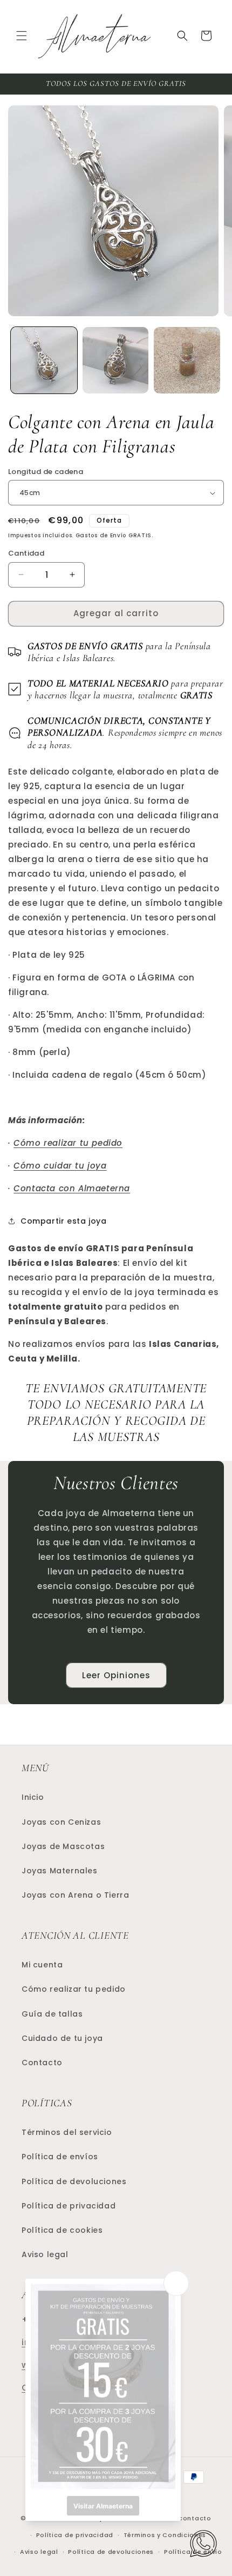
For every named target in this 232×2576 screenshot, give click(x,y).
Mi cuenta (42, 1965)
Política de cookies (62, 2230)
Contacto (42, 2063)
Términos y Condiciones (165, 2535)
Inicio (33, 1797)
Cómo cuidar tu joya (60, 1166)
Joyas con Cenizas (61, 1822)
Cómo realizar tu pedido (68, 1143)
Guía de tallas (52, 2014)
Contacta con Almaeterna (72, 1188)
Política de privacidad (69, 2206)
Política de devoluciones (74, 2181)
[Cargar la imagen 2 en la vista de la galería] (116, 360)
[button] (22, 36)
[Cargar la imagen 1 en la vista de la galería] (44, 360)
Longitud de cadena (46, 472)
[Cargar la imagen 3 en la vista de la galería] (187, 360)
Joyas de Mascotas (63, 1846)
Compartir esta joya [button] (63, 1221)
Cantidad (26, 553)
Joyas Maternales (60, 1871)
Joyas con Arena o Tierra (75, 1895)
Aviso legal (45, 2254)
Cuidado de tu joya (62, 2038)
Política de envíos (60, 2157)
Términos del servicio (67, 2132)
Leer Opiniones (116, 1675)
